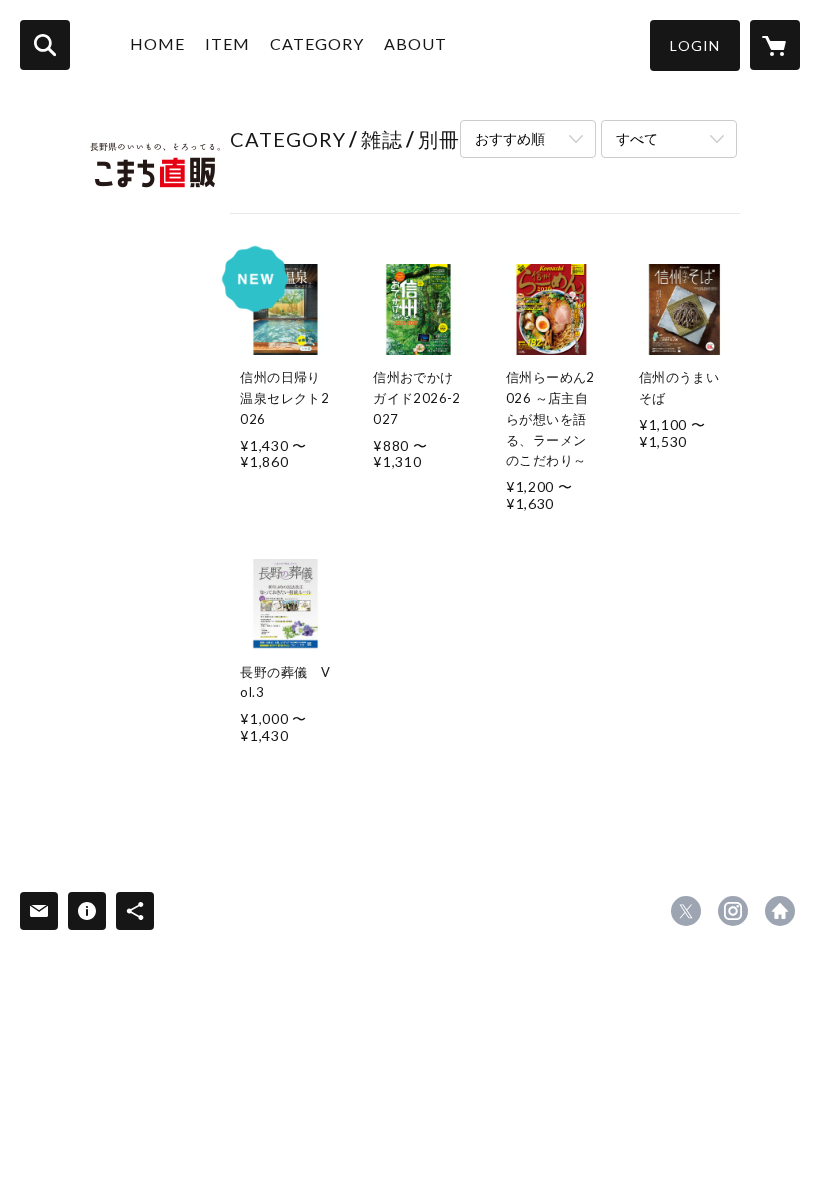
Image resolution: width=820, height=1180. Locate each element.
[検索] (45, 45)
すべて (637, 138)
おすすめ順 (510, 138)
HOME (157, 43)
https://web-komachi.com (780, 911)
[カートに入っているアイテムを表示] (775, 45)
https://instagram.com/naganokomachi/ (733, 911)
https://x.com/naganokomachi (686, 911)
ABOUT (415, 43)
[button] (695, 45)
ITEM (227, 43)
